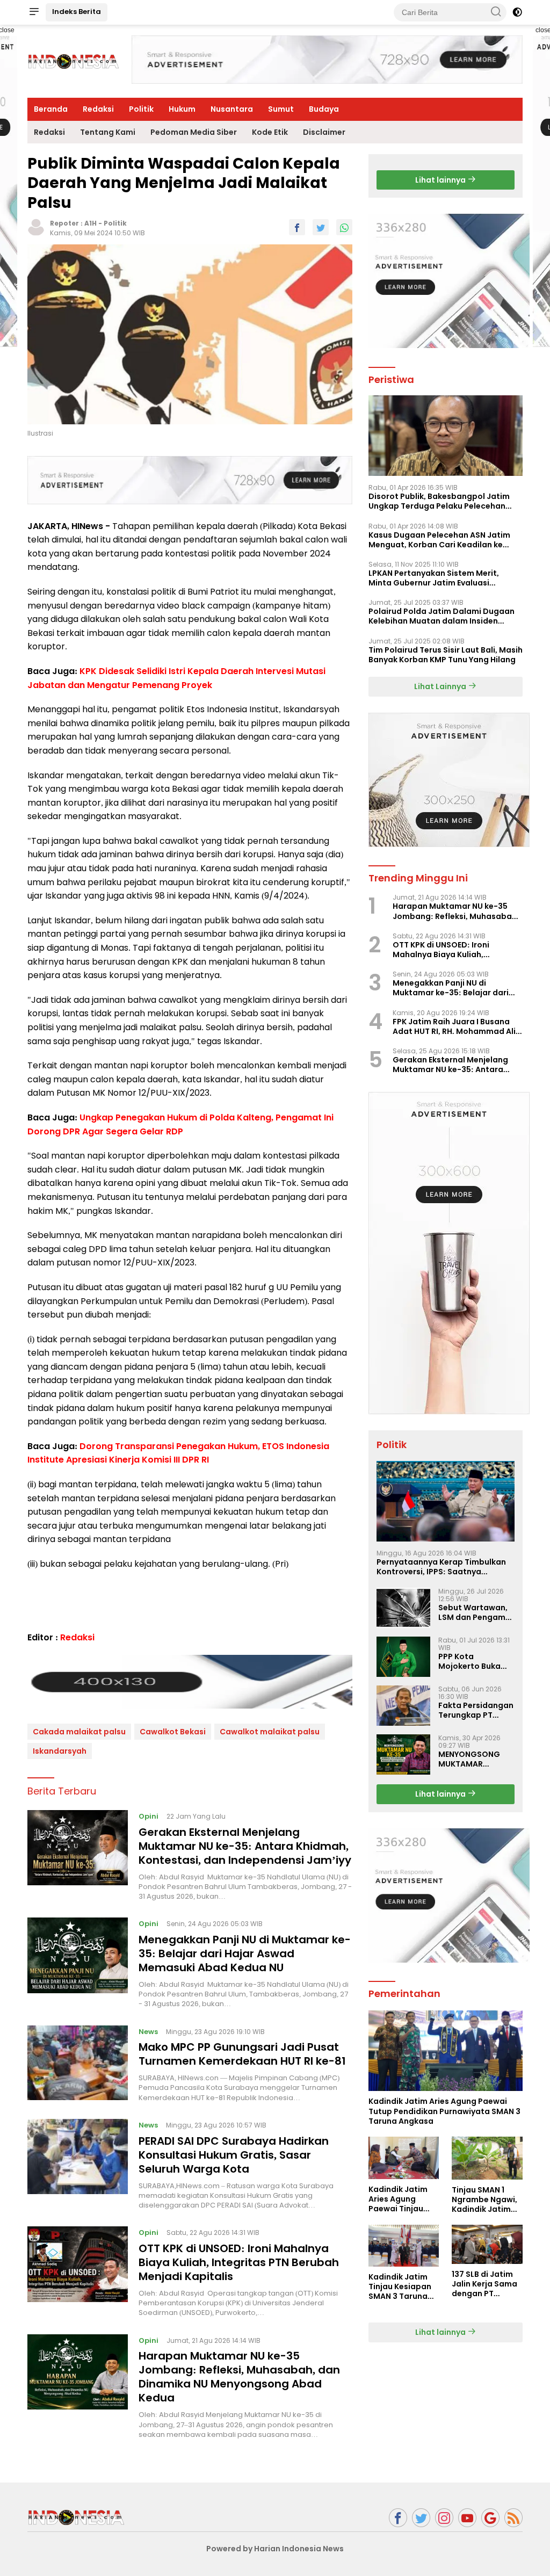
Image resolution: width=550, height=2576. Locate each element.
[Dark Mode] (517, 12)
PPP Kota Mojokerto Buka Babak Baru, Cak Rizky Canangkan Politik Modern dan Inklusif (475, 1661)
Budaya (324, 109)
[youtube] (467, 2518)
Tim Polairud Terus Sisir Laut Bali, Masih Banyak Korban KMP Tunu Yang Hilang (446, 655)
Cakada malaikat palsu (79, 1732)
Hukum (182, 109)
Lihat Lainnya (441, 686)
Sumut (281, 109)
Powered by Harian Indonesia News (275, 2549)
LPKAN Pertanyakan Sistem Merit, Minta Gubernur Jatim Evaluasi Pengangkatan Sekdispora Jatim (434, 578)
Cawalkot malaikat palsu (270, 1732)
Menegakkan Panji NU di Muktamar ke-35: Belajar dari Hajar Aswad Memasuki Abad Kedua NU (245, 1953)
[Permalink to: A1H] (36, 227)
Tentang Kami (108, 132)
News (148, 2032)
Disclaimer (324, 132)
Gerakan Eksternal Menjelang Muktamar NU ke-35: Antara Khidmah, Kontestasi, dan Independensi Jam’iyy (245, 1846)
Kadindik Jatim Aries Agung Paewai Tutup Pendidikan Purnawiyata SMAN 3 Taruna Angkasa (444, 2111)
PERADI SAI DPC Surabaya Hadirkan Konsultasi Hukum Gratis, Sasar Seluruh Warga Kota (234, 2155)
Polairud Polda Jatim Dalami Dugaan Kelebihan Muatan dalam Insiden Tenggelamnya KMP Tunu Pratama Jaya (442, 616)
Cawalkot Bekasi (173, 1732)
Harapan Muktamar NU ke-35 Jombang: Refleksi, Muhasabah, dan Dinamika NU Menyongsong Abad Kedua (239, 2377)
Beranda (51, 109)
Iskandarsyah (60, 1751)
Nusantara (232, 109)
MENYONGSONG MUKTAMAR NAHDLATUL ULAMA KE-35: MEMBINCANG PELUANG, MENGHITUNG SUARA (475, 1759)
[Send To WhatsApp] (344, 227)
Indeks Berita (77, 12)
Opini (149, 1816)
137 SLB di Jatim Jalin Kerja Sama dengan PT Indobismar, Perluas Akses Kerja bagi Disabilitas (484, 2284)
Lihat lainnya (441, 180)
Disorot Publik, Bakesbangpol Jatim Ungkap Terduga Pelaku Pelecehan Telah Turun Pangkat (439, 501)
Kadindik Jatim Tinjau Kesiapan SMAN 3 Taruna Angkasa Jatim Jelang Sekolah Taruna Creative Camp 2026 (401, 2287)
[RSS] (513, 2518)
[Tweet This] (321, 227)
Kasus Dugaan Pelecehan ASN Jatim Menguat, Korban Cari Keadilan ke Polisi (439, 540)
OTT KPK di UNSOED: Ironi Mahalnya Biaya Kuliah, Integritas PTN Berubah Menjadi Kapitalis (239, 2262)
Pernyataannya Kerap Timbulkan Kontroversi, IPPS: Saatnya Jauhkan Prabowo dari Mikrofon (441, 1567)
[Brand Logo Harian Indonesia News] (73, 61)
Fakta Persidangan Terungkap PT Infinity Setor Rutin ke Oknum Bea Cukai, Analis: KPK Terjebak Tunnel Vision (476, 1710)
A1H (91, 223)
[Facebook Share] (297, 227)
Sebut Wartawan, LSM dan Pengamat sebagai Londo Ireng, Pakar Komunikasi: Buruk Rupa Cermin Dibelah (476, 1612)
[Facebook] (398, 2518)
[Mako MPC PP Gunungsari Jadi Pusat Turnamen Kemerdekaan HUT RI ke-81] (78, 2064)
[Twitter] (421, 2518)
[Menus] (34, 12)
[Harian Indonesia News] (76, 2517)
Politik (141, 109)
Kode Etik (270, 132)
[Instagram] (444, 2518)
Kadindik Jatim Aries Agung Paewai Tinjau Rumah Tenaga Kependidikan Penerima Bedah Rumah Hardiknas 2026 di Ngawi (403, 2199)
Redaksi (98, 109)
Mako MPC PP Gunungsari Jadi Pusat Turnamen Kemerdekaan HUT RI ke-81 (242, 2054)
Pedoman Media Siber (194, 132)
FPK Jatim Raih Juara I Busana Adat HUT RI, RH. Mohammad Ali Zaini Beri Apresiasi (454, 1026)
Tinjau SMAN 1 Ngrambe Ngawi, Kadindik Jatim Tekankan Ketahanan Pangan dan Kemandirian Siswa (484, 2200)
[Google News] (490, 2518)
